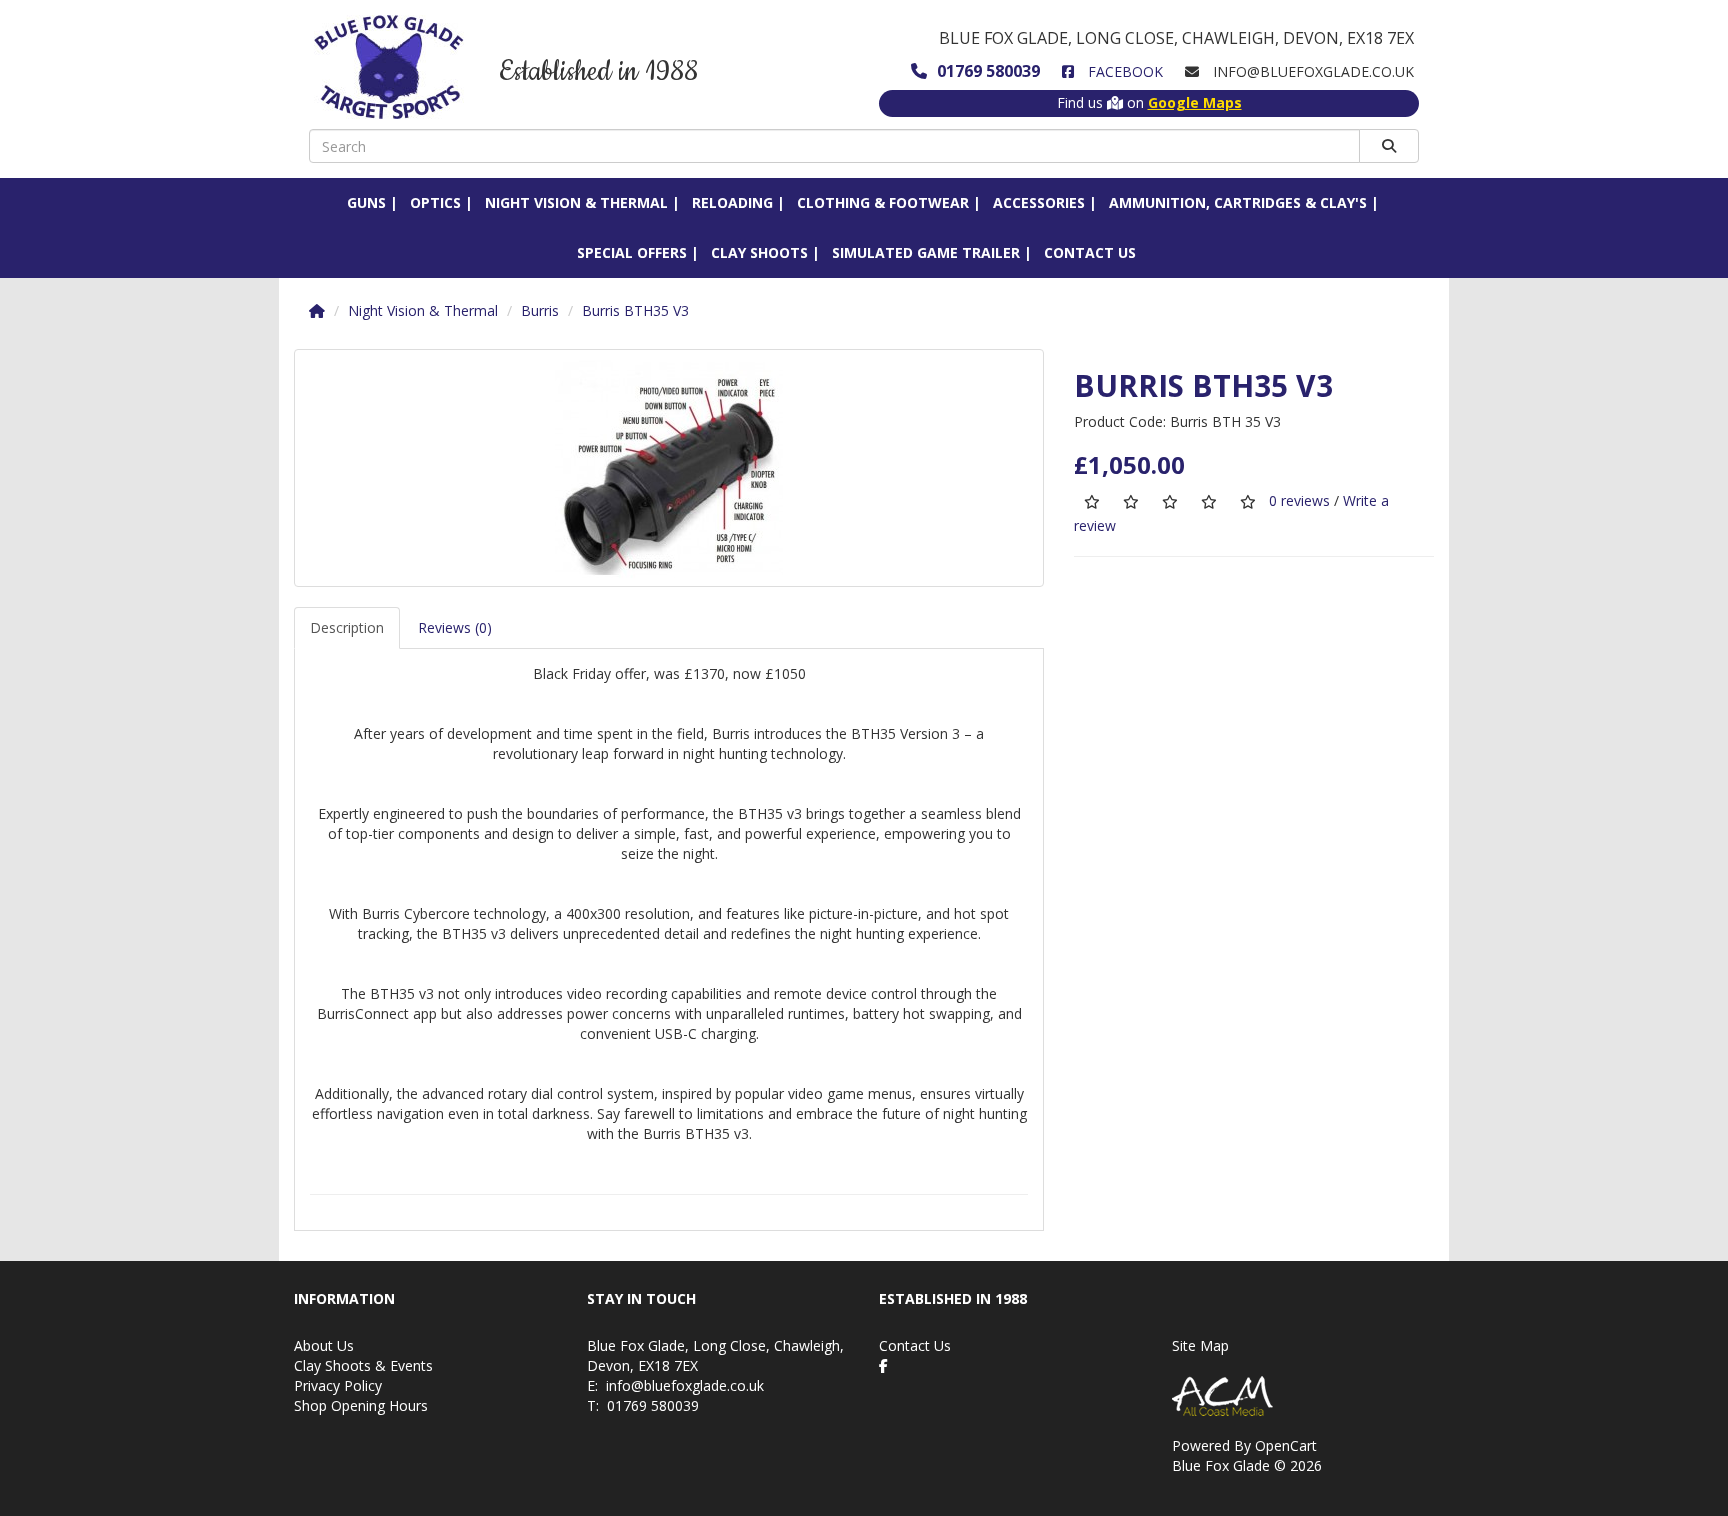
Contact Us (1090, 252)
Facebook (1123, 71)
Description (347, 627)
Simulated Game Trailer (926, 252)
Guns (366, 202)
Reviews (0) (455, 627)
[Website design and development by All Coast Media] (1303, 1396)
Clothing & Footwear (883, 202)
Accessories (1039, 202)
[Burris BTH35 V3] (669, 468)
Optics (435, 202)
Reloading (732, 202)
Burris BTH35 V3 (635, 310)
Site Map (1200, 1345)
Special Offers (632, 252)
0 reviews (1299, 500)
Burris (540, 310)
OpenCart (1286, 1445)
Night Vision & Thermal (576, 202)
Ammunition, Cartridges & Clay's (1238, 202)
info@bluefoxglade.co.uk (685, 1385)
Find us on (1149, 102)
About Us (324, 1345)
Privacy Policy (338, 1385)
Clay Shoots (759, 252)
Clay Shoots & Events (363, 1365)
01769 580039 (988, 71)
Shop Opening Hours (361, 1405)
